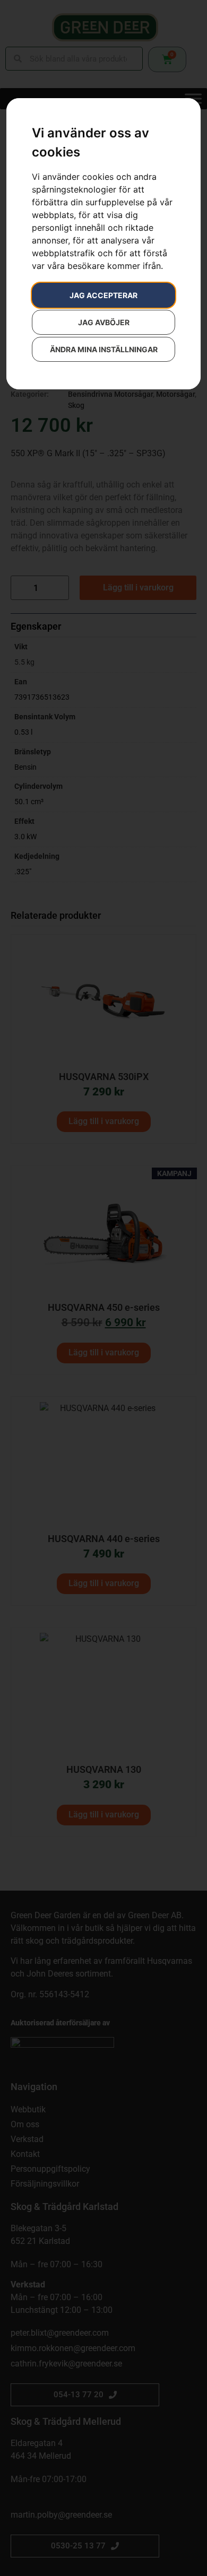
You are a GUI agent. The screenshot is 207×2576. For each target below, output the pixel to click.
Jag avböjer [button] (104, 322)
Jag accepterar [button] (103, 295)
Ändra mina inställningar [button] (104, 349)
